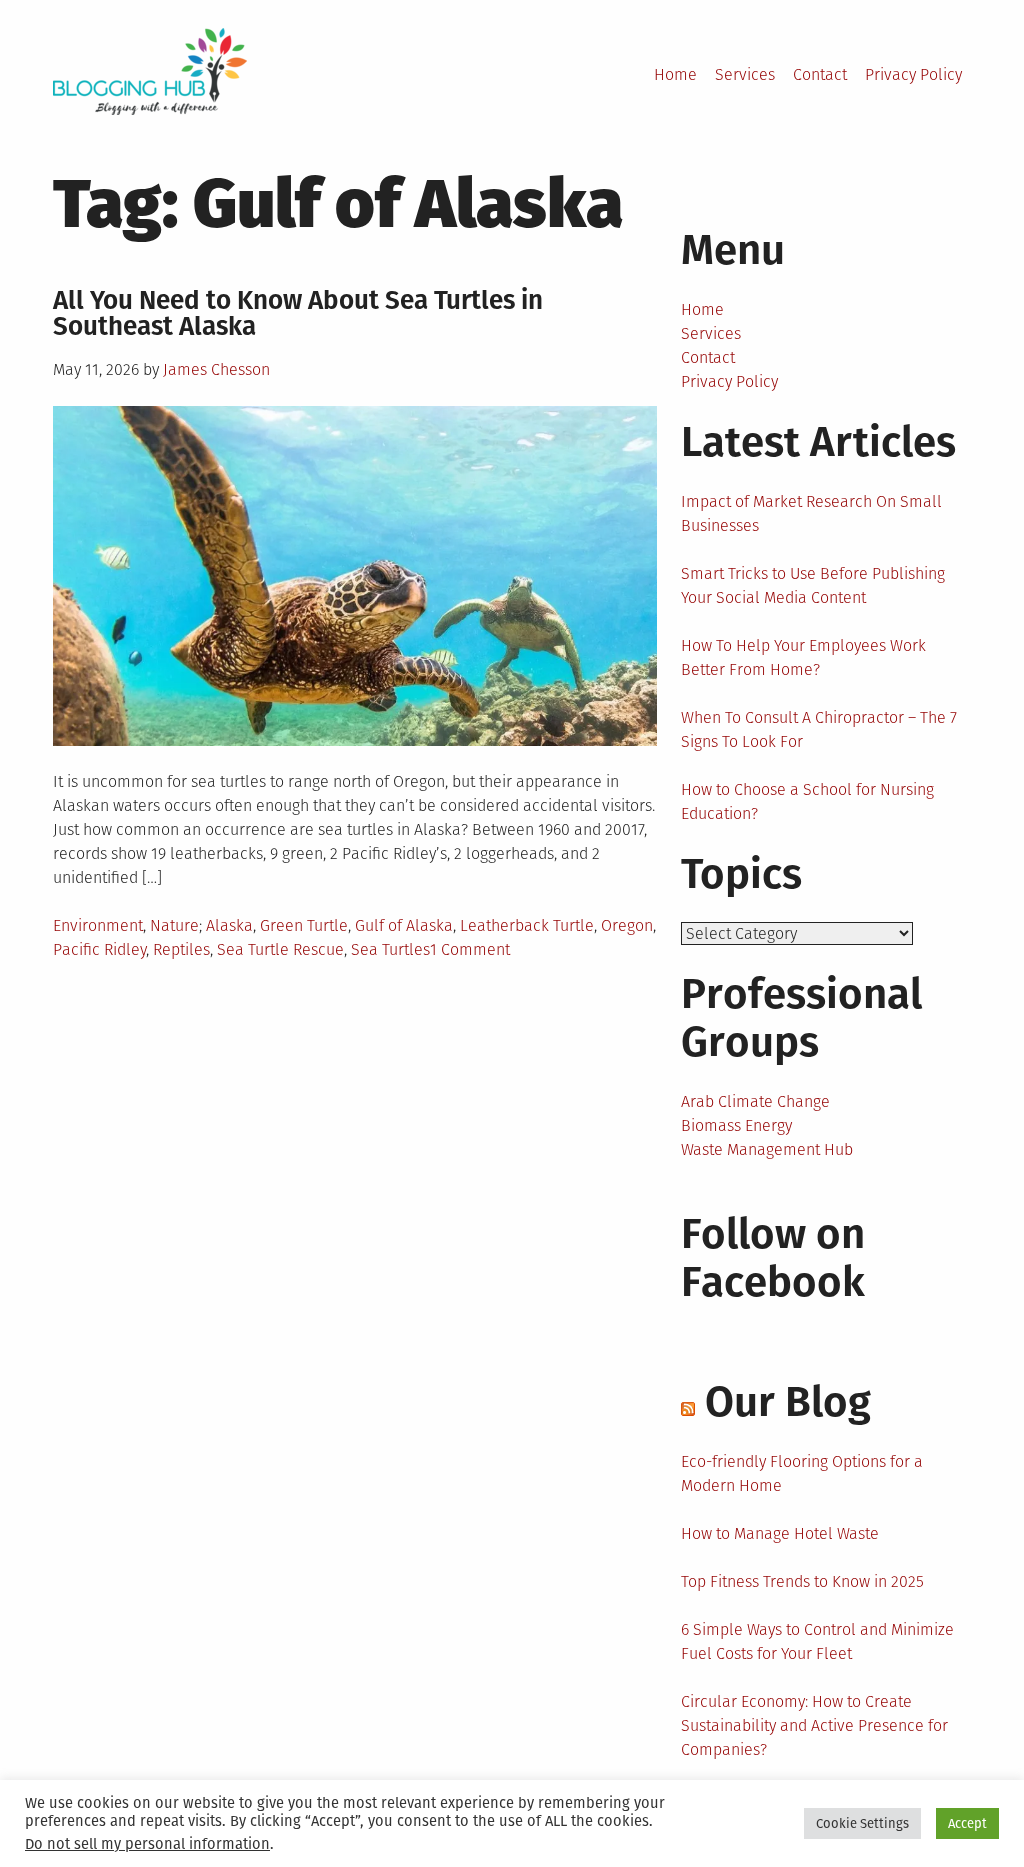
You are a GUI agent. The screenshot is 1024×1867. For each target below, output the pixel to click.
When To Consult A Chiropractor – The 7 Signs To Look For (819, 729)
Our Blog (788, 1402)
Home (675, 74)
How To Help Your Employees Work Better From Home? (803, 657)
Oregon (627, 925)
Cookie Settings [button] (862, 1823)
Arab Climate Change (755, 1101)
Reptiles (181, 949)
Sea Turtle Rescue (280, 949)
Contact (820, 74)
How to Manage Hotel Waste (780, 1533)
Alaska (229, 925)
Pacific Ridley (99, 949)
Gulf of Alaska (404, 925)
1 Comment (470, 949)
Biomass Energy (736, 1125)
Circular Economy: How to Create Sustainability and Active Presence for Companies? (814, 1725)
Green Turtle (304, 925)
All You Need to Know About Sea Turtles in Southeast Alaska (298, 313)
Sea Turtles (390, 949)
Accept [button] (967, 1823)
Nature (174, 925)
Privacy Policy (913, 74)
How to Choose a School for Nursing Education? (807, 801)
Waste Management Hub (767, 1149)
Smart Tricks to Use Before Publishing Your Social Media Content (813, 585)
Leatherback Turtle (527, 925)
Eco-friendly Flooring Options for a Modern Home (802, 1473)
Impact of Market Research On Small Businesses (811, 513)
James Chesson (216, 369)
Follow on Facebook (773, 1258)
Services (745, 74)
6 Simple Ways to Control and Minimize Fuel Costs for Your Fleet (817, 1641)
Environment (98, 925)
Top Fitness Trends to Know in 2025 (802, 1581)
